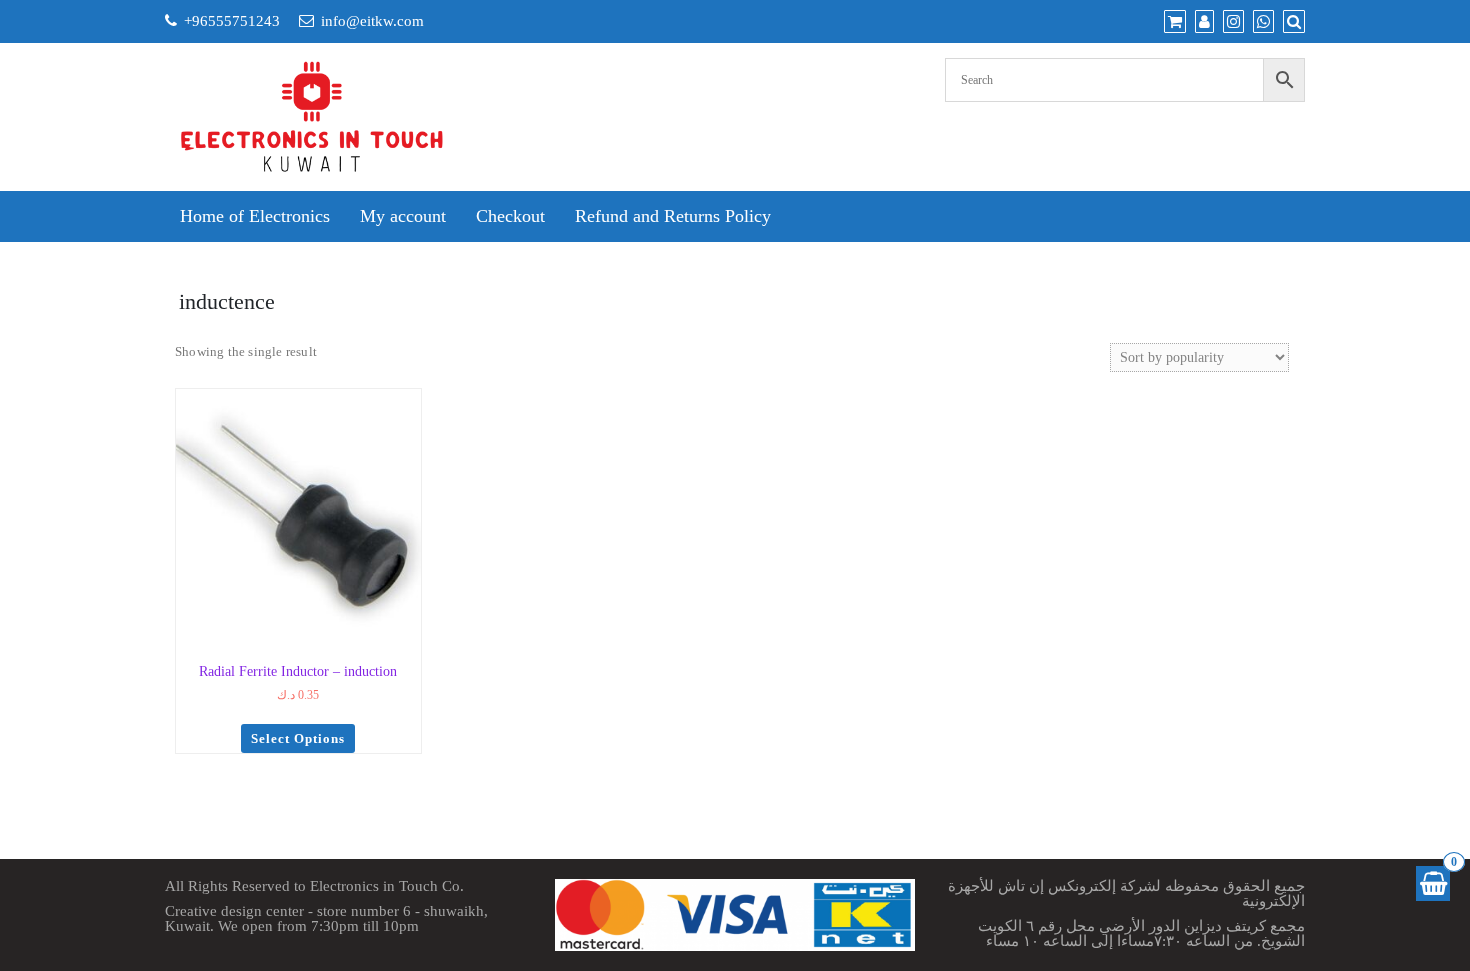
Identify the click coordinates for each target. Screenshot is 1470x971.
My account (403, 216)
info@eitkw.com (372, 21)
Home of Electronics (255, 216)
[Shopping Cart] (1433, 883)
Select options (298, 738)
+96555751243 (232, 21)
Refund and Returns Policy (673, 216)
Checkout (510, 216)
